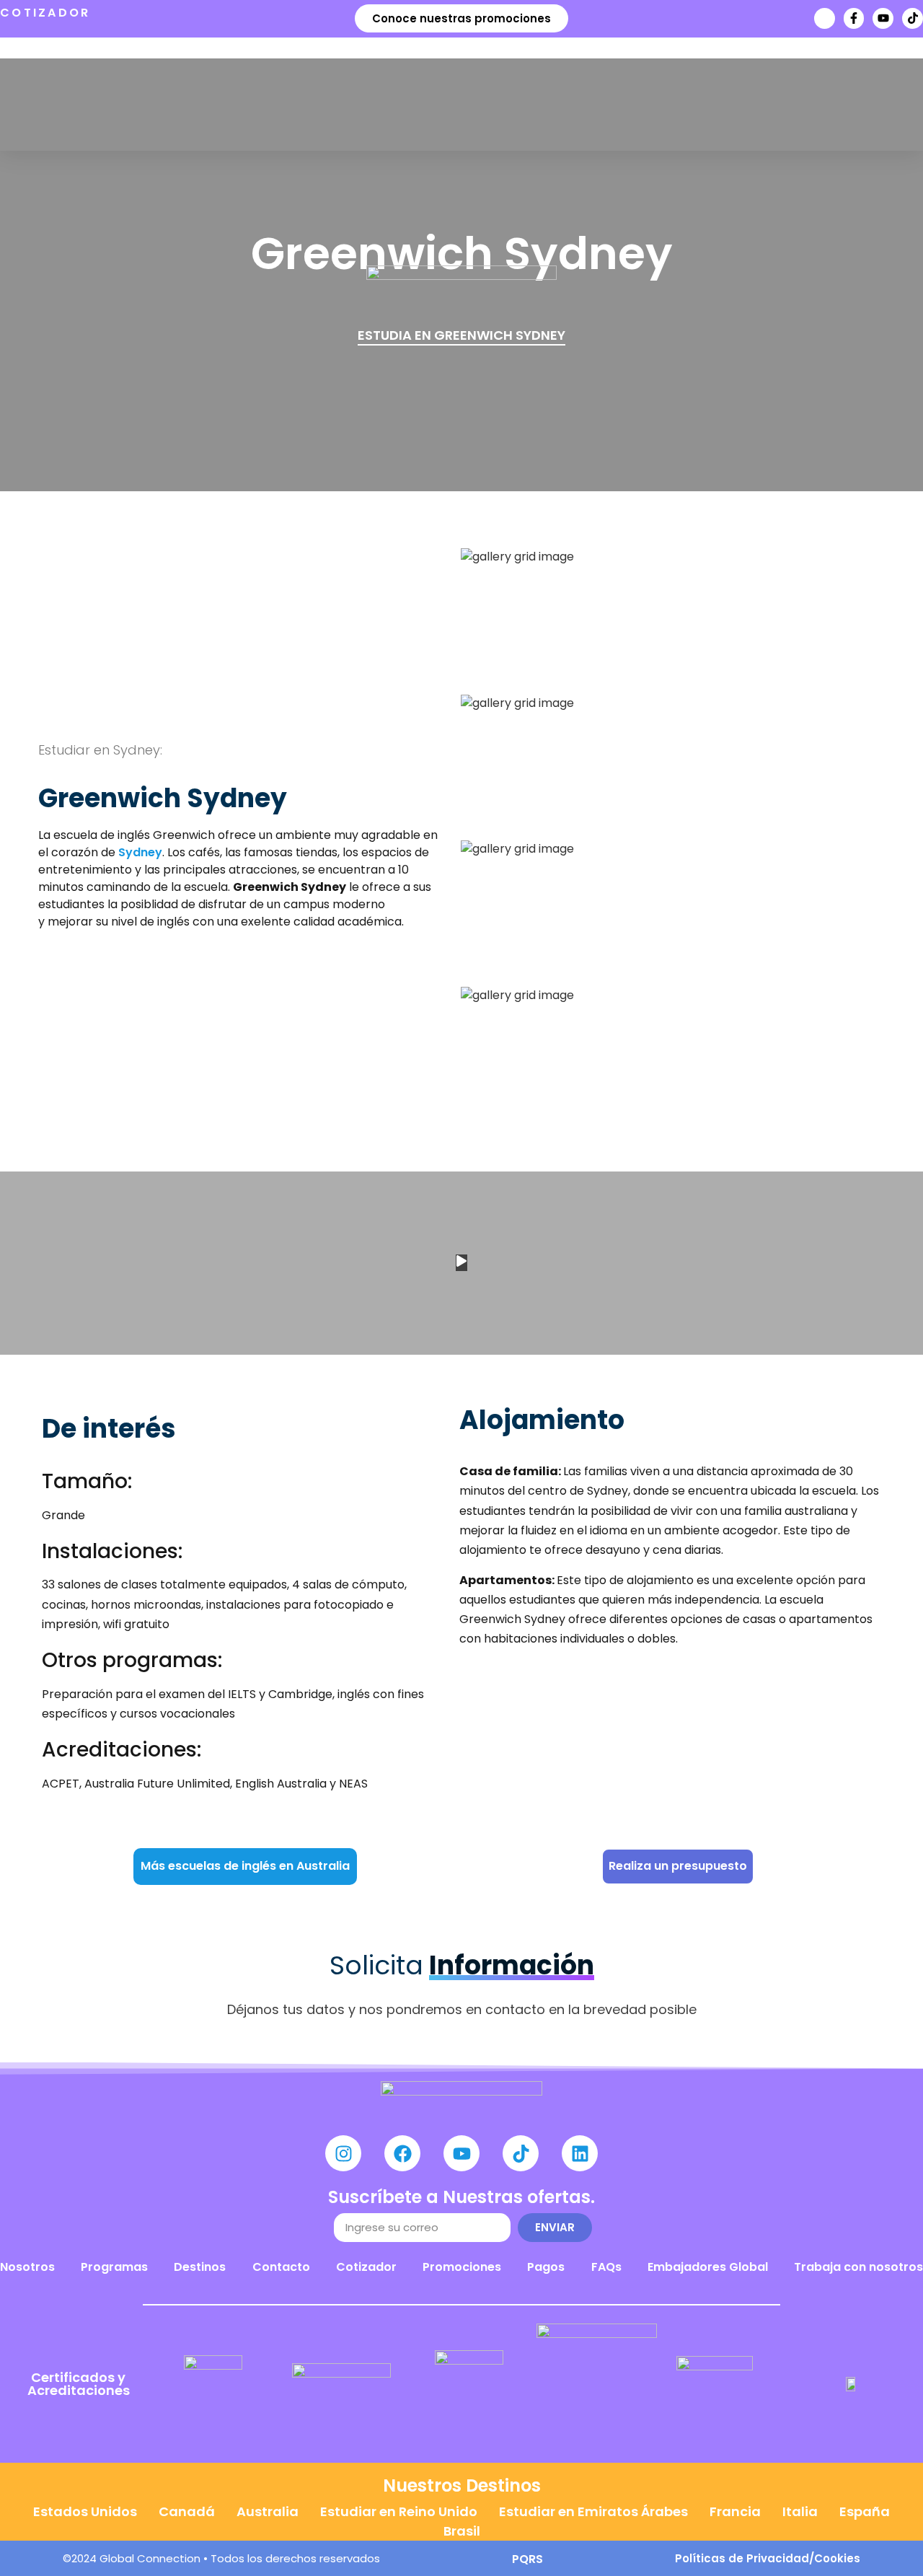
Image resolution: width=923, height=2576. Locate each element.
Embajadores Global (708, 2267)
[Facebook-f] (854, 18)
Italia (800, 2511)
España (865, 2511)
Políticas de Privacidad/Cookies (768, 2558)
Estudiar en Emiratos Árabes (593, 2511)
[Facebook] (402, 2153)
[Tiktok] (913, 18)
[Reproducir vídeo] (461, 1263)
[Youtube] (883, 18)
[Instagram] (343, 2153)
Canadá (187, 2511)
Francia (735, 2511)
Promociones (462, 2267)
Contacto (281, 2267)
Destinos (200, 2267)
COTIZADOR (45, 13)
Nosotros (27, 2267)
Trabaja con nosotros (858, 2267)
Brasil (462, 2531)
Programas (114, 2267)
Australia (268, 2511)
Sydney (140, 852)
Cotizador (366, 2267)
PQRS (527, 2559)
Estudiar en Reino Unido (399, 2511)
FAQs (606, 2267)
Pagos (546, 2267)
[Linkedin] (580, 2153)
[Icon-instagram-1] (825, 18)
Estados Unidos (85, 2511)
